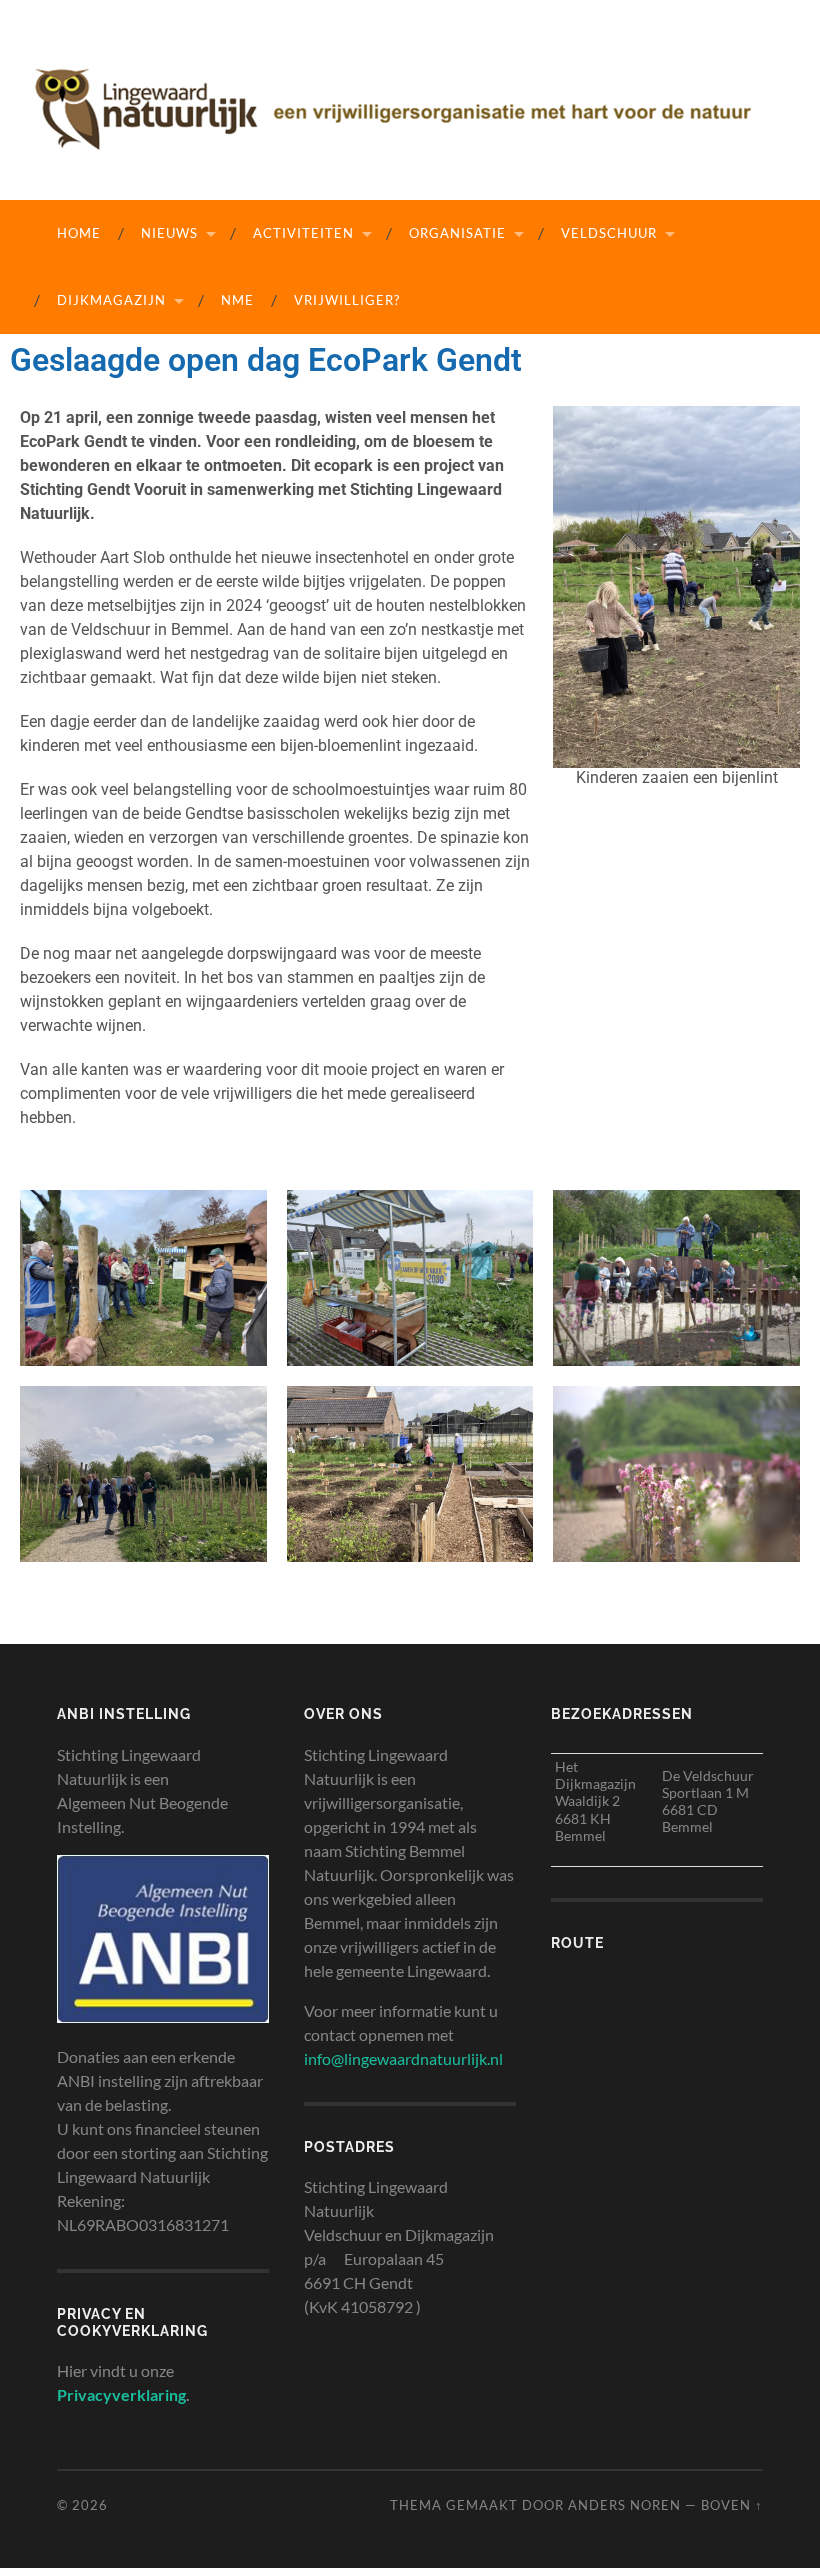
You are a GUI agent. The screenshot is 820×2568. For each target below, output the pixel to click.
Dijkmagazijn (111, 300)
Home (79, 233)
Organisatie (457, 233)
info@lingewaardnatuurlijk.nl (403, 2058)
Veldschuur (609, 233)
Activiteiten (303, 233)
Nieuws (169, 233)
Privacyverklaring (121, 2394)
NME (237, 300)
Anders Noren (624, 2505)
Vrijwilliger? (347, 300)
